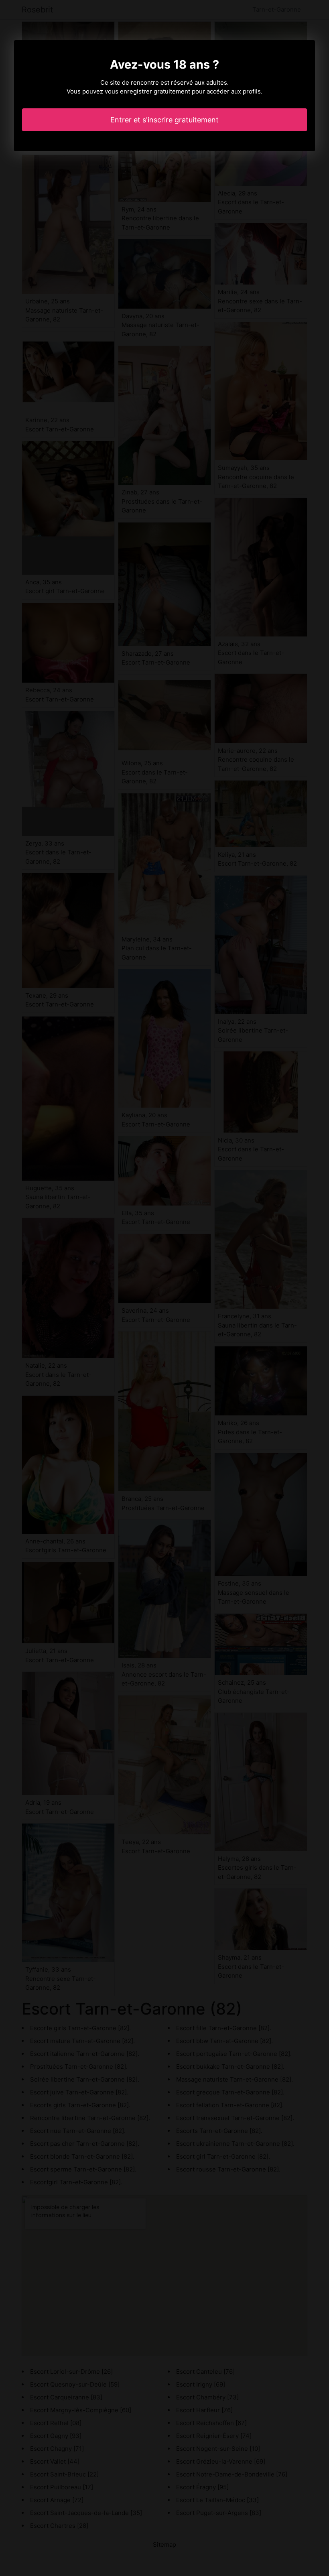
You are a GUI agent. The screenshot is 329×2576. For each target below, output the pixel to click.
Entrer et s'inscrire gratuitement (164, 120)
